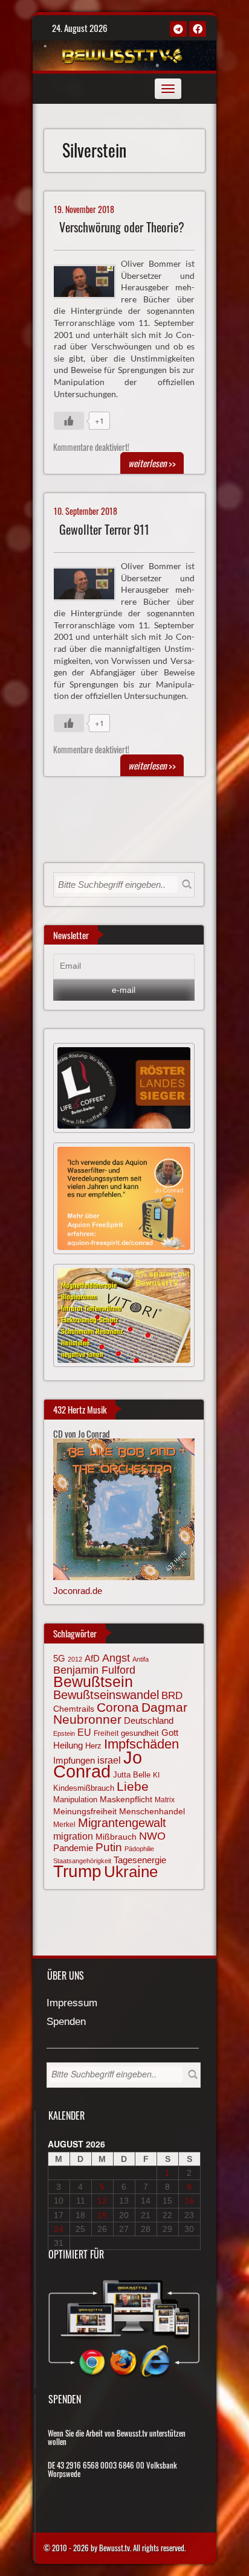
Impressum (72, 2004)
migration (73, 1836)
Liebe (133, 1786)
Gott (170, 1733)
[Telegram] (178, 29)
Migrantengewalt (122, 1823)
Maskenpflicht (126, 1799)
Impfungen (74, 1761)
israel (109, 1760)
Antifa (141, 1659)
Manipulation (75, 1800)
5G (59, 1658)
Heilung (68, 1745)
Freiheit (106, 1733)
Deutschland (149, 1721)
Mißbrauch (116, 1837)
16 (189, 2201)
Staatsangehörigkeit (82, 1861)
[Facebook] (198, 29)
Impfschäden (141, 1744)
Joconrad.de (78, 1591)
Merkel (64, 1825)
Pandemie (73, 1848)
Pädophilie (139, 1849)
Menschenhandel (152, 1811)
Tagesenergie (140, 1860)
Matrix (165, 1800)
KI (156, 1775)
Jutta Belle (132, 1775)
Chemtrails (74, 1709)
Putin (109, 1847)
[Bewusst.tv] (123, 54)
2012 (75, 1659)
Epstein (64, 1733)
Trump (77, 1871)
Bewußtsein (93, 1682)
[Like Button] (69, 421)
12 (102, 2201)
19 (102, 2215)
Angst (116, 1658)
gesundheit (140, 1733)
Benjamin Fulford (94, 1670)
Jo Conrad (98, 1764)
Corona (118, 1707)
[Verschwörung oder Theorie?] (90, 280)
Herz (93, 1746)
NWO (152, 1836)
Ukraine (131, 1872)
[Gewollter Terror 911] (90, 582)
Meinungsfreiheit (85, 1812)
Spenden (66, 2022)
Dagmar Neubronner (120, 1713)
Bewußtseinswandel (106, 1695)
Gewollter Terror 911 (104, 530)
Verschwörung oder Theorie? (122, 227)
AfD (92, 1658)
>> (152, 463)
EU (84, 1732)
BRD (172, 1696)
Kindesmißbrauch (84, 1788)
